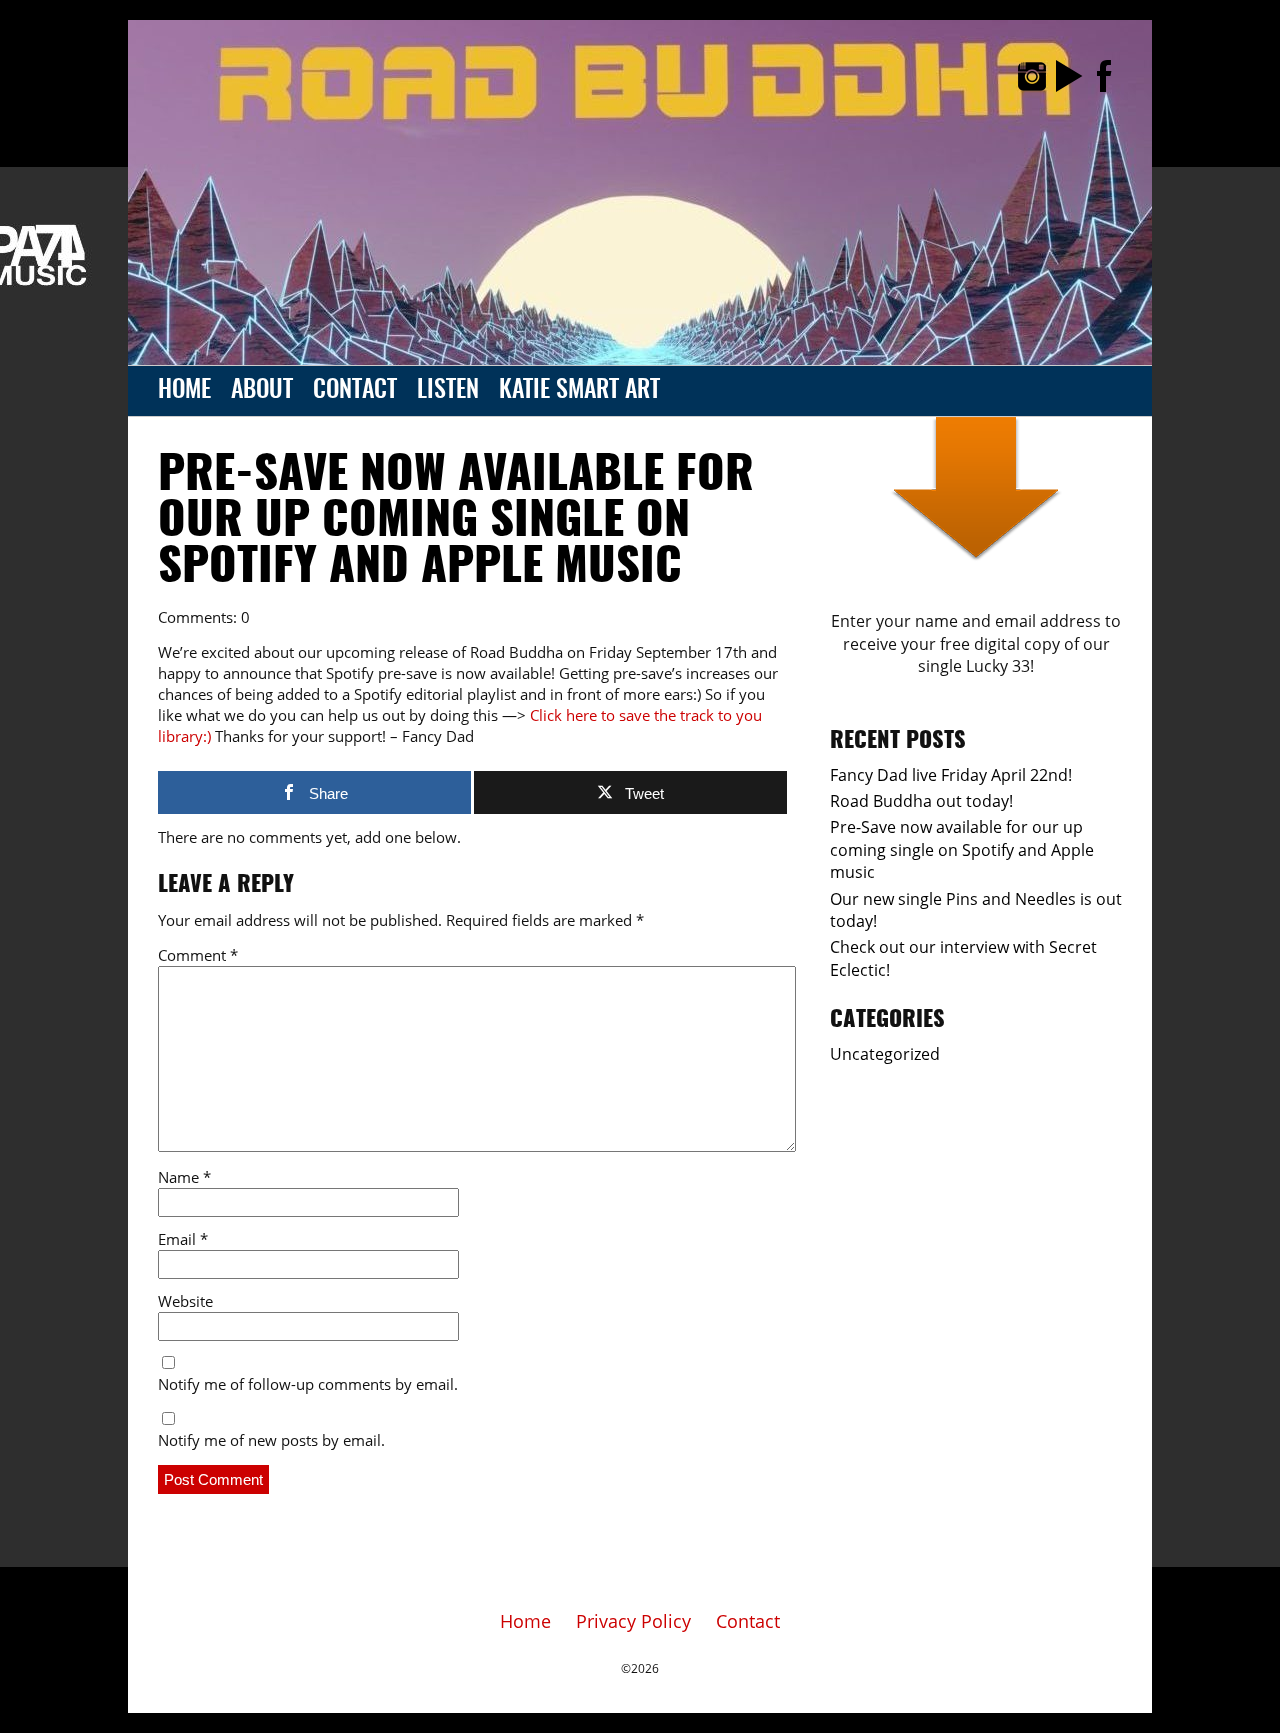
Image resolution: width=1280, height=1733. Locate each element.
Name (184, 1177)
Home (184, 391)
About (262, 391)
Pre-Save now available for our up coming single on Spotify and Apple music (456, 522)
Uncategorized (885, 1054)
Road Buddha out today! (921, 801)
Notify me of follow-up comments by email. (308, 1384)
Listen (448, 391)
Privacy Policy (633, 1621)
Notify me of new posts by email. (271, 1440)
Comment (198, 955)
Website (185, 1301)
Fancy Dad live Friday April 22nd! (951, 775)
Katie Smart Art (579, 391)
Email (183, 1239)
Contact (355, 391)
